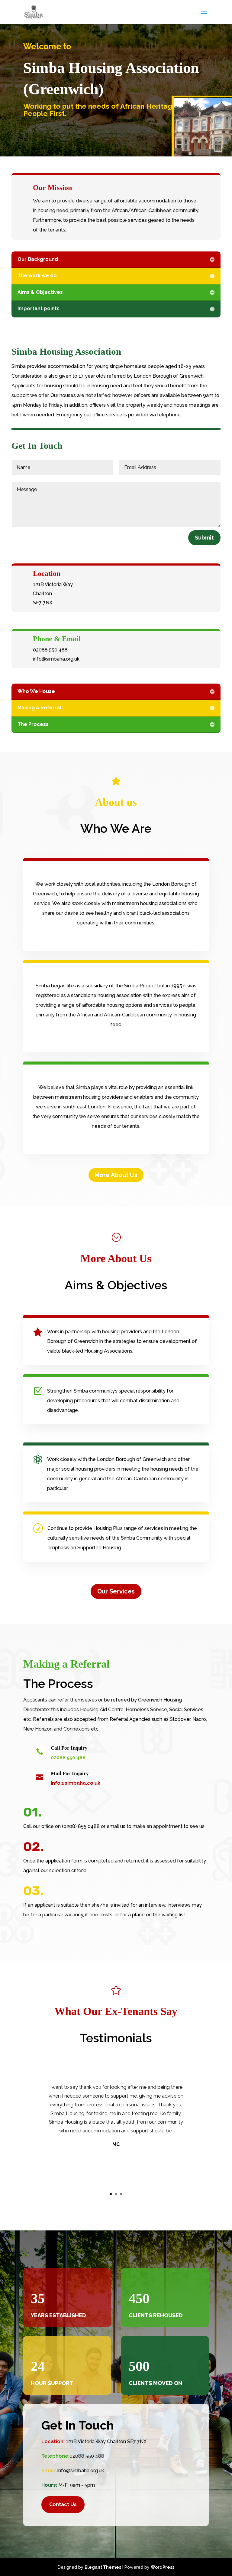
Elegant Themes (103, 2567)
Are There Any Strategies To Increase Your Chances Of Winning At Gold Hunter (81, 142)
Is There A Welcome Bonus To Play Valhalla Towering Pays (63, 78)
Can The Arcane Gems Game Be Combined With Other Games (64, 178)
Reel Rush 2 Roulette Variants (32, 93)
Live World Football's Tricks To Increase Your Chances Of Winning (67, 163)
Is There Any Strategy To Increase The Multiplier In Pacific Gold (64, 31)
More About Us (116, 1175)
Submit (204, 538)
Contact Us (63, 2504)
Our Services (116, 1591)
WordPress (163, 2567)
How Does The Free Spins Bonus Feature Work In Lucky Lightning (66, 46)
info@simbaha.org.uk (81, 2471)
